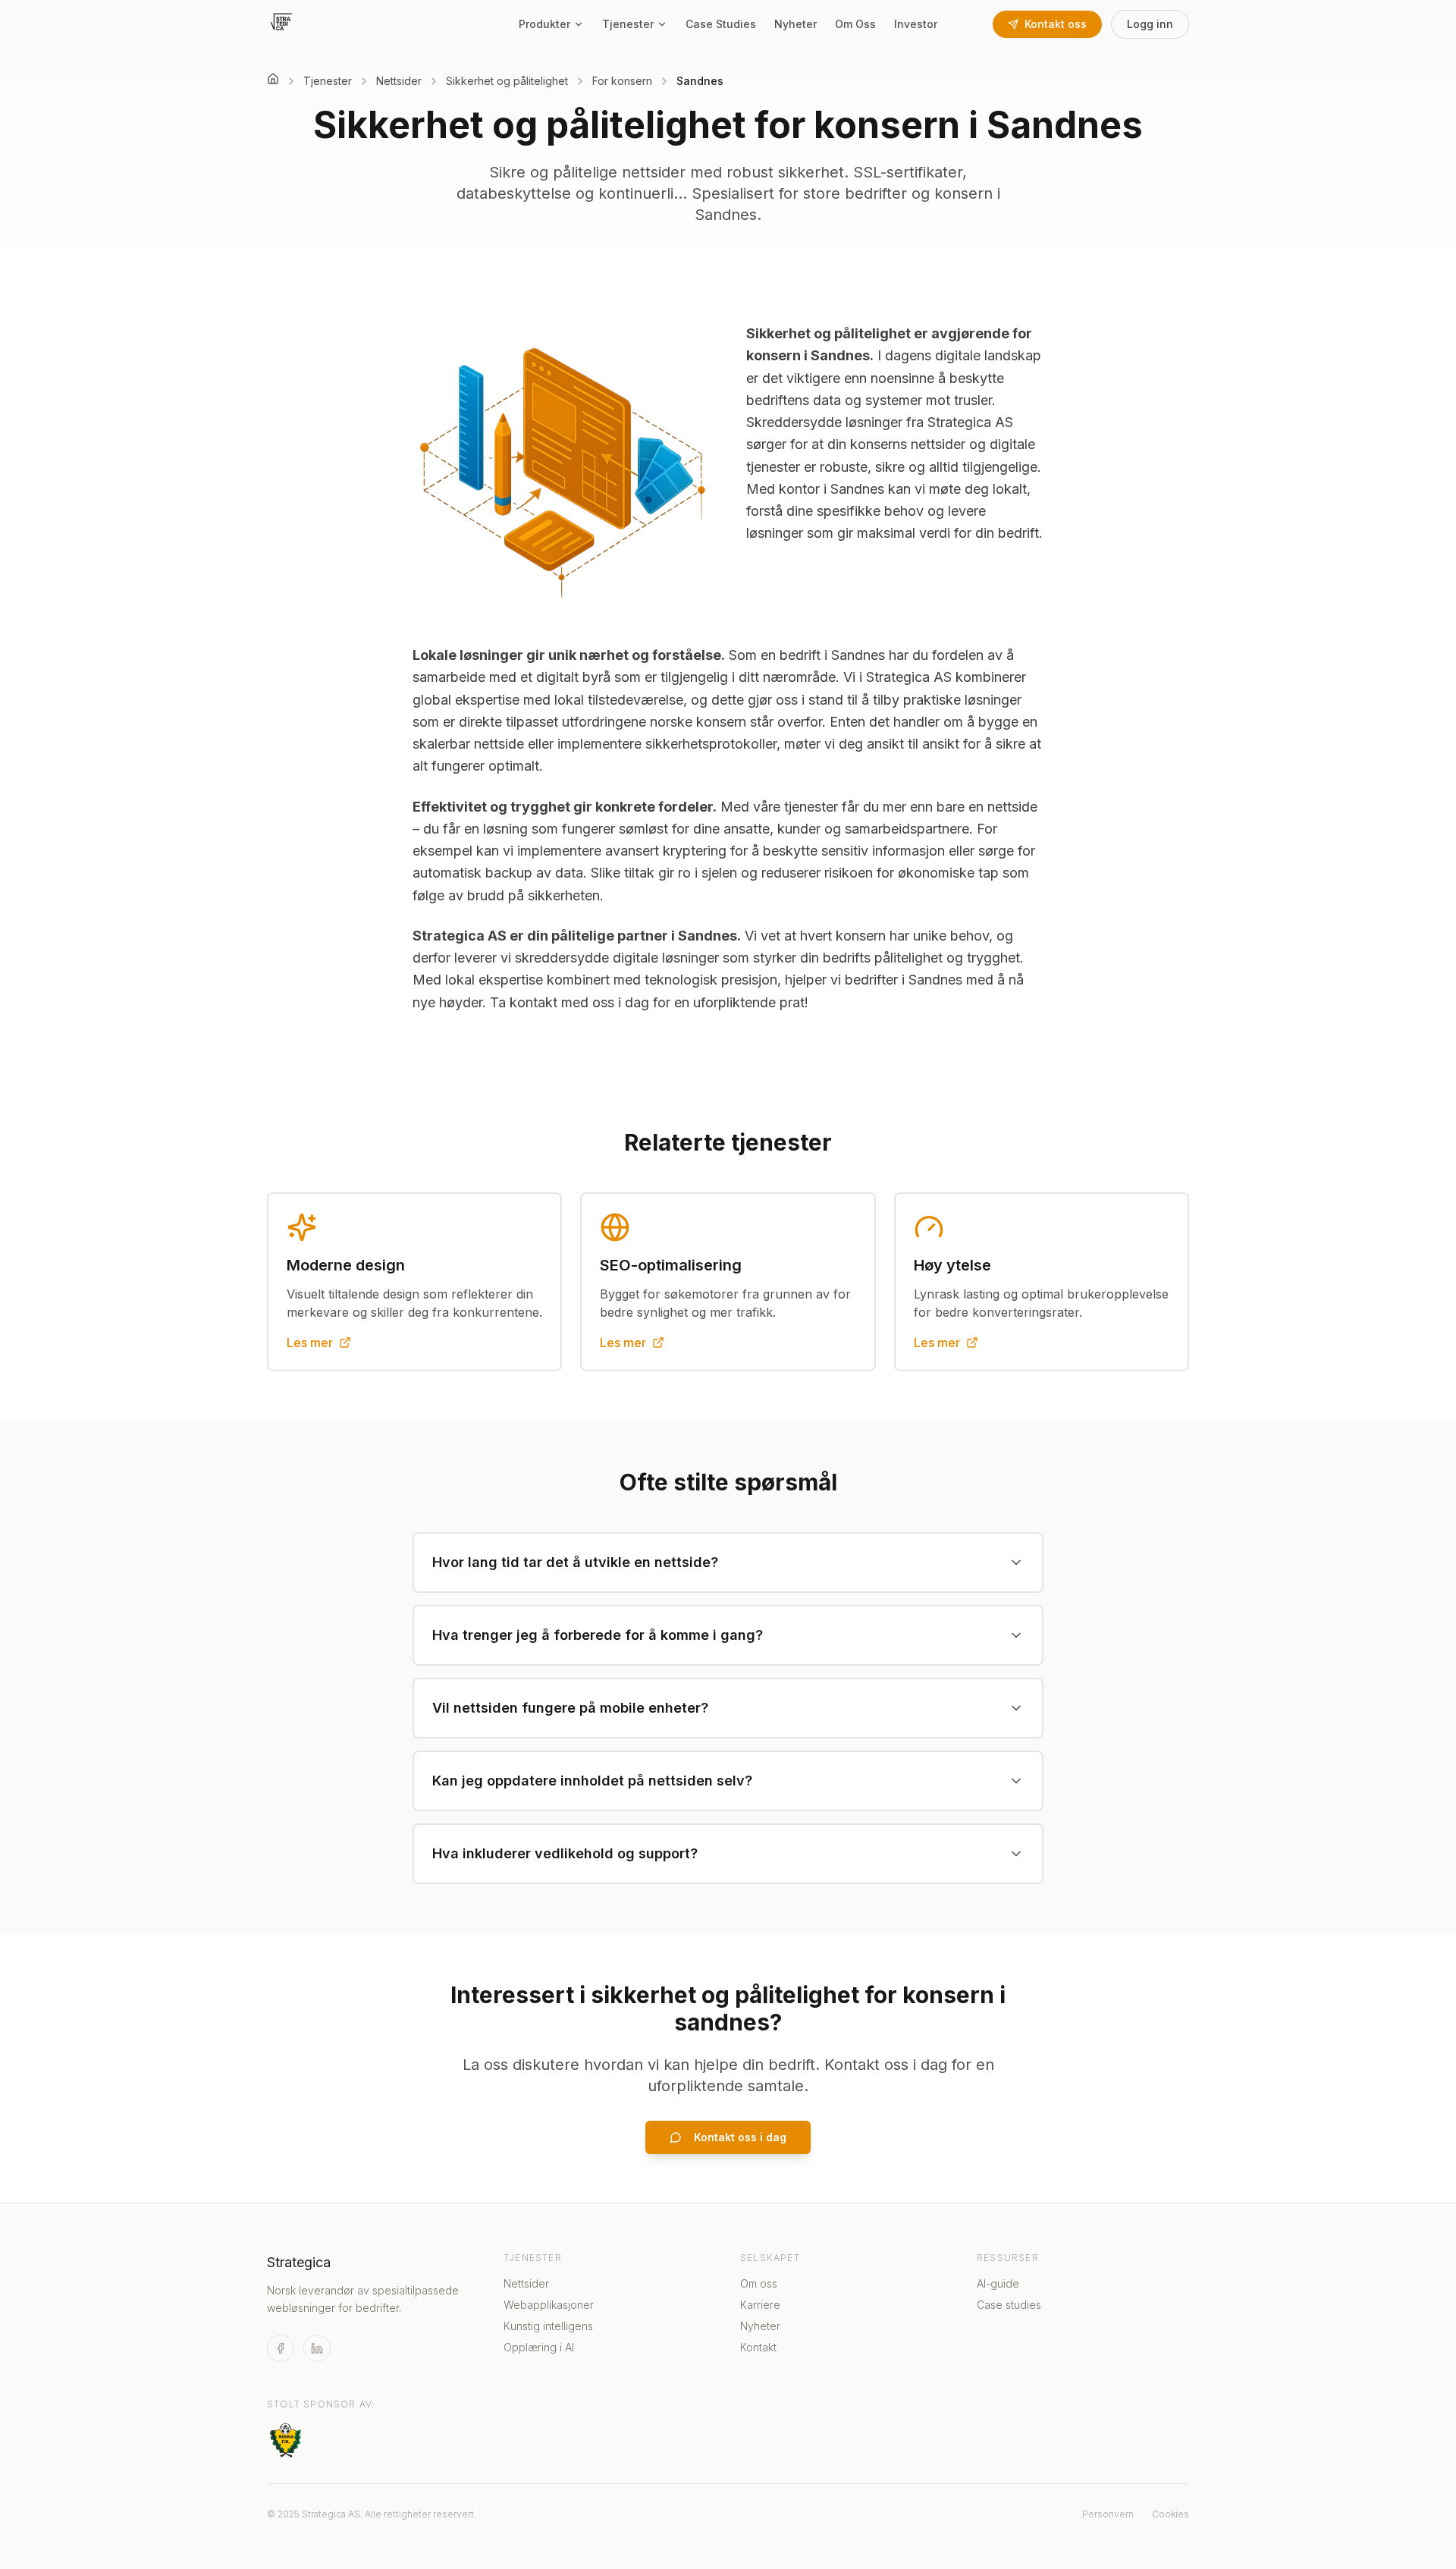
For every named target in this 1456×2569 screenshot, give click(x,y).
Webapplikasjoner (549, 2305)
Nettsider (526, 2283)
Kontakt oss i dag (740, 2137)
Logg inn (1150, 24)
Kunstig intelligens (548, 2326)
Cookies (1170, 2514)
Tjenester (628, 24)
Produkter (544, 24)
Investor (916, 24)
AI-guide (998, 2283)
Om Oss (855, 24)
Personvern (1108, 2514)
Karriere (760, 2305)
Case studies (1009, 2305)
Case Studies (721, 24)
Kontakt (758, 2347)
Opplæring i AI (539, 2347)
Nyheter (795, 24)
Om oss (759, 2283)
